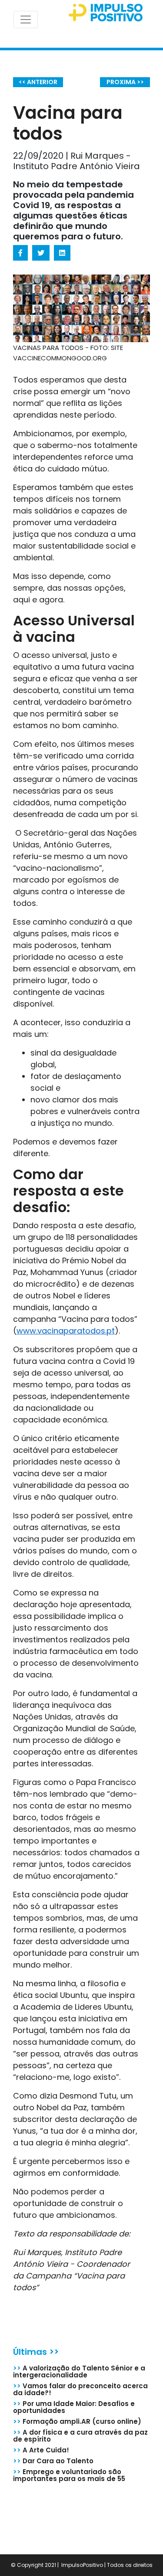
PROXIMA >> (125, 82)
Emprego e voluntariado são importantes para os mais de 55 (69, 2475)
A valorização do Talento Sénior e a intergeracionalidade (79, 2372)
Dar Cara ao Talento (53, 2461)
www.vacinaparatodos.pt (66, 1331)
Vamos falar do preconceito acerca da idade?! (80, 2389)
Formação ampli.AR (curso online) (77, 2421)
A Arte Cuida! (41, 2450)
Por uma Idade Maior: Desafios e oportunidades (74, 2407)
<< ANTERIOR (38, 82)
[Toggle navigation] (26, 20)
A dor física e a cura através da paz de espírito (80, 2436)
